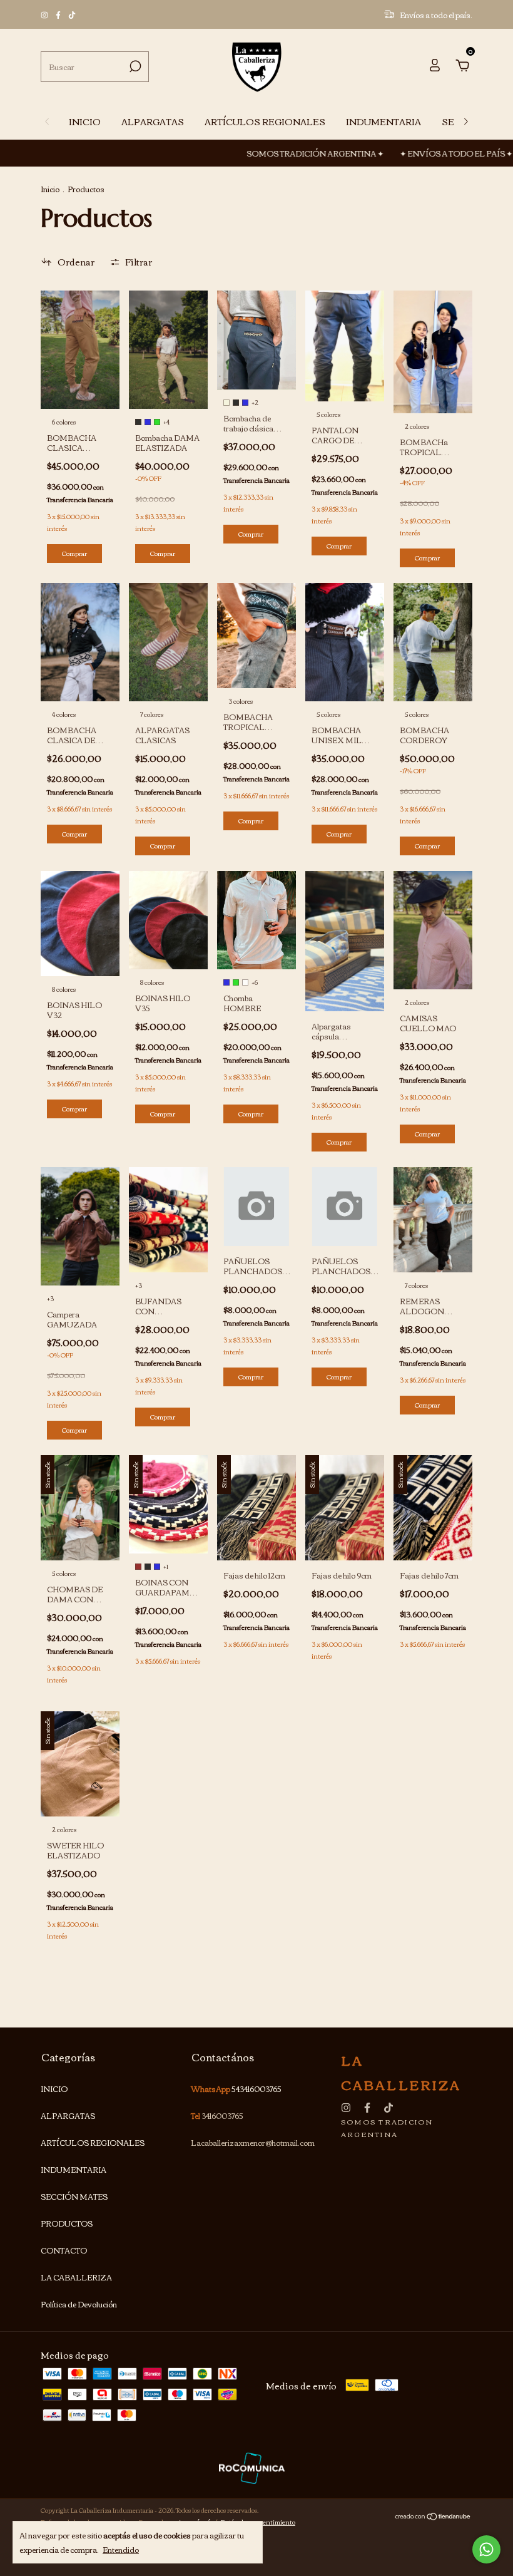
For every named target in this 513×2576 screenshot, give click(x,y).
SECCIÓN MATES (74, 2196)
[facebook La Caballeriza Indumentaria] (59, 15)
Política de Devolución (79, 2304)
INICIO (85, 121)
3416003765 (222, 2115)
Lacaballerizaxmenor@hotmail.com (253, 2142)
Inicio (50, 189)
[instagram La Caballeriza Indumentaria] (45, 15)
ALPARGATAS (153, 121)
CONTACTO (64, 2250)
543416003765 (256, 2089)
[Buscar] (134, 66)
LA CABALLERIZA (76, 2277)
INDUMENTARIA (383, 121)
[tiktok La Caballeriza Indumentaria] (72, 15)
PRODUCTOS (67, 2223)
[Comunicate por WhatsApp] (486, 2549)
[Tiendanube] (433, 2517)
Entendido (121, 2548)
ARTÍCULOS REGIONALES (265, 121)
